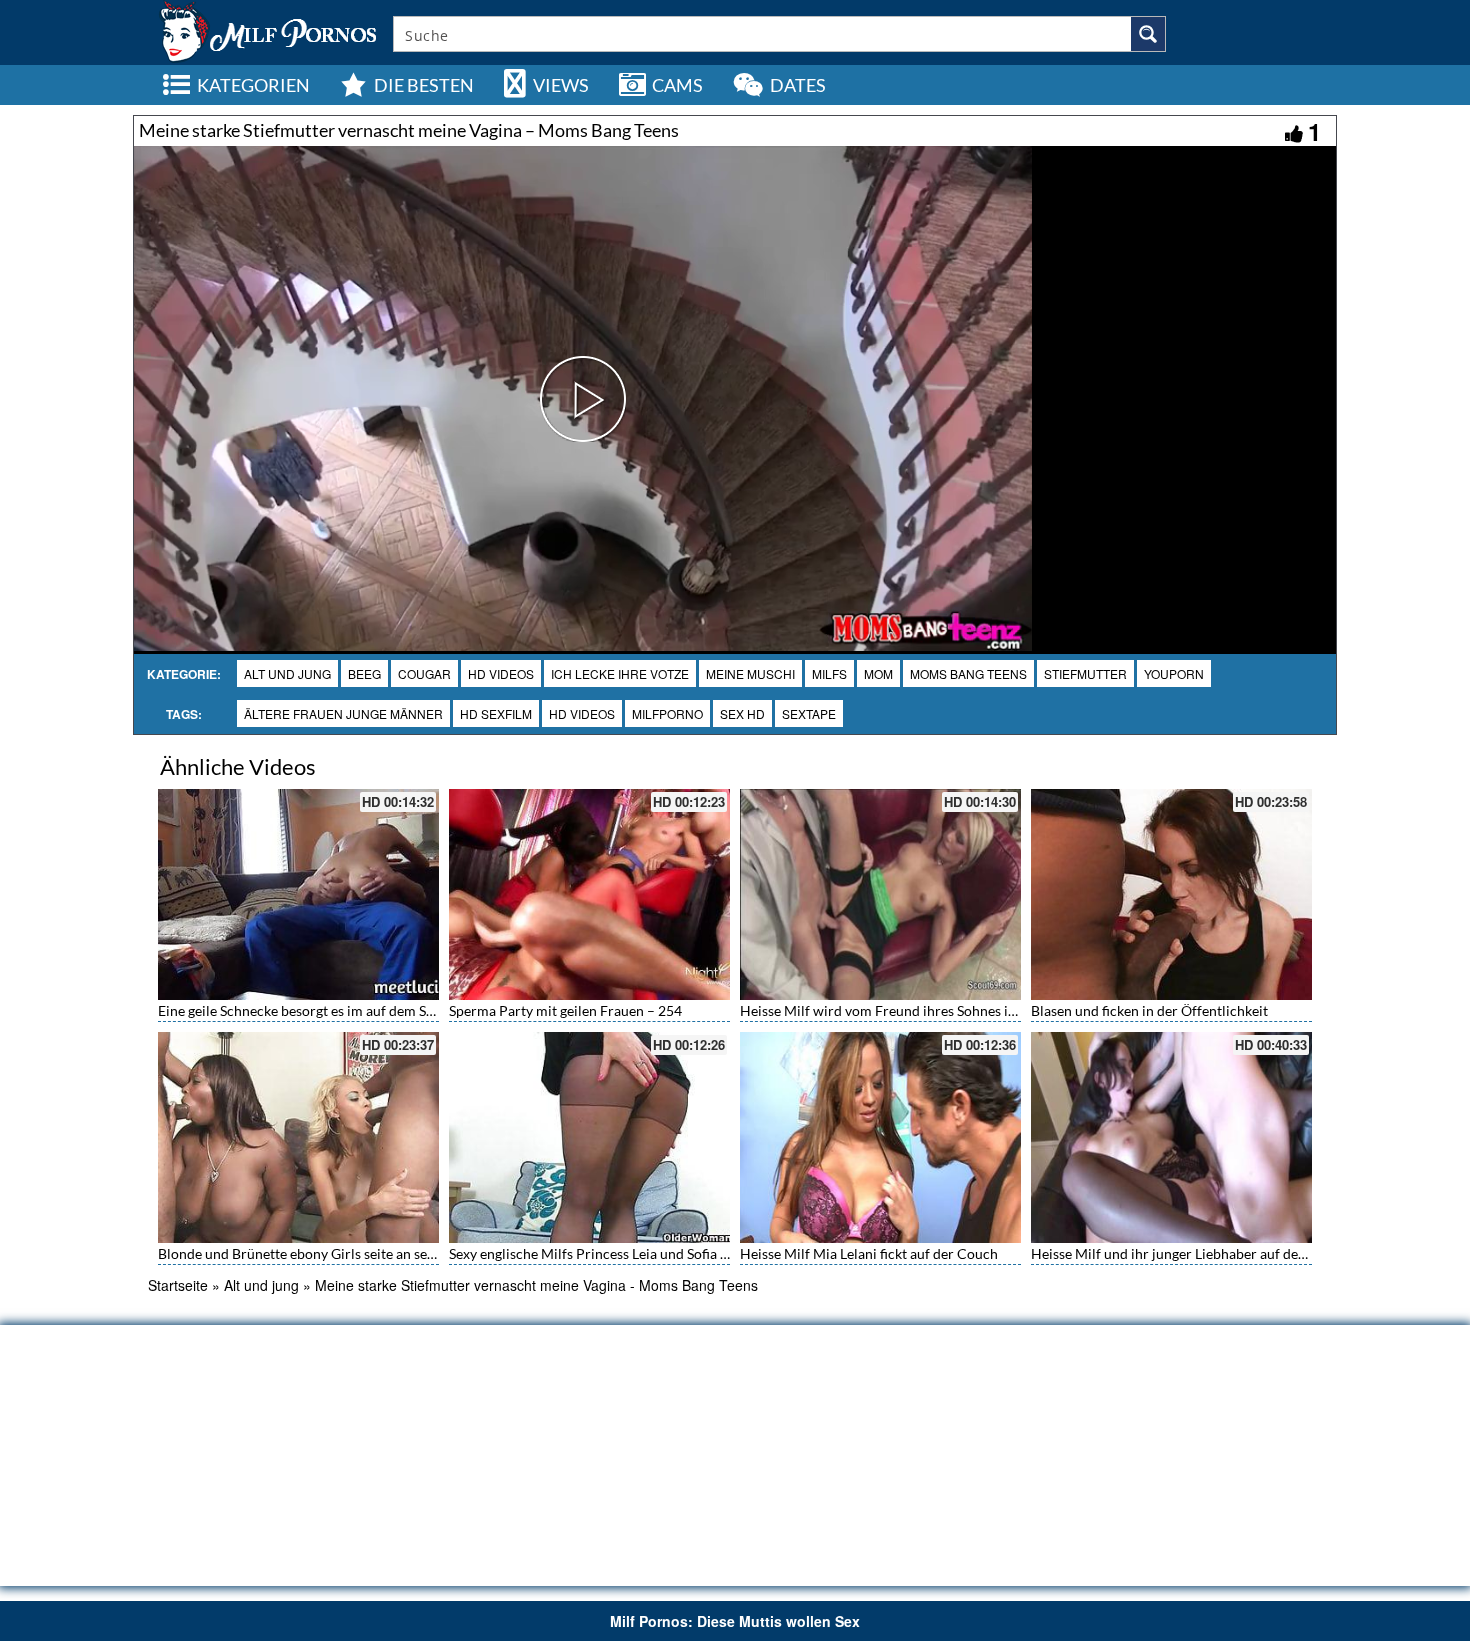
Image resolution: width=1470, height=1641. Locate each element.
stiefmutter (1085, 673)
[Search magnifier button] (1148, 34)
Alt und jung (287, 673)
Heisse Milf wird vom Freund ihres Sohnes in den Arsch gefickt (933, 1010)
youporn (1174, 673)
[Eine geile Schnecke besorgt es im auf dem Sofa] (298, 894)
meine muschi (750, 673)
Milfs (829, 673)
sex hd (742, 713)
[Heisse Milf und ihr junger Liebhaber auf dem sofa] (1171, 1137)
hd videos (582, 713)
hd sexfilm (496, 713)
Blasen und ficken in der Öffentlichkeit (1149, 1010)
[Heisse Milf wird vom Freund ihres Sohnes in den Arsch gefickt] (880, 894)
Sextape (809, 713)
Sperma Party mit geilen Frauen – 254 (565, 1010)
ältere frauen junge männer (343, 713)
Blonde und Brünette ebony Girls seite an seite (300, 1253)
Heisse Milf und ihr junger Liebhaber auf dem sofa (1185, 1253)
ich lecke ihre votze (620, 673)
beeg (364, 673)
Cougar (424, 673)
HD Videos (501, 673)
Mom (878, 673)
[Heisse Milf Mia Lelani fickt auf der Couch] (880, 1137)
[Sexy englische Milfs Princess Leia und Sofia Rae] (589, 1137)
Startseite (178, 1285)
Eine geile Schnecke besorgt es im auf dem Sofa (302, 1010)
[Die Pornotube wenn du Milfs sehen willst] (266, 30)
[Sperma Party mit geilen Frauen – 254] (589, 894)
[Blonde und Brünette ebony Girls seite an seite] (298, 1137)
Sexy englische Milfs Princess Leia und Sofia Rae (596, 1253)
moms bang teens (968, 673)
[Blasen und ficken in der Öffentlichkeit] (1171, 894)
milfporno (667, 713)
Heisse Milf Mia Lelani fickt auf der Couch (869, 1253)
